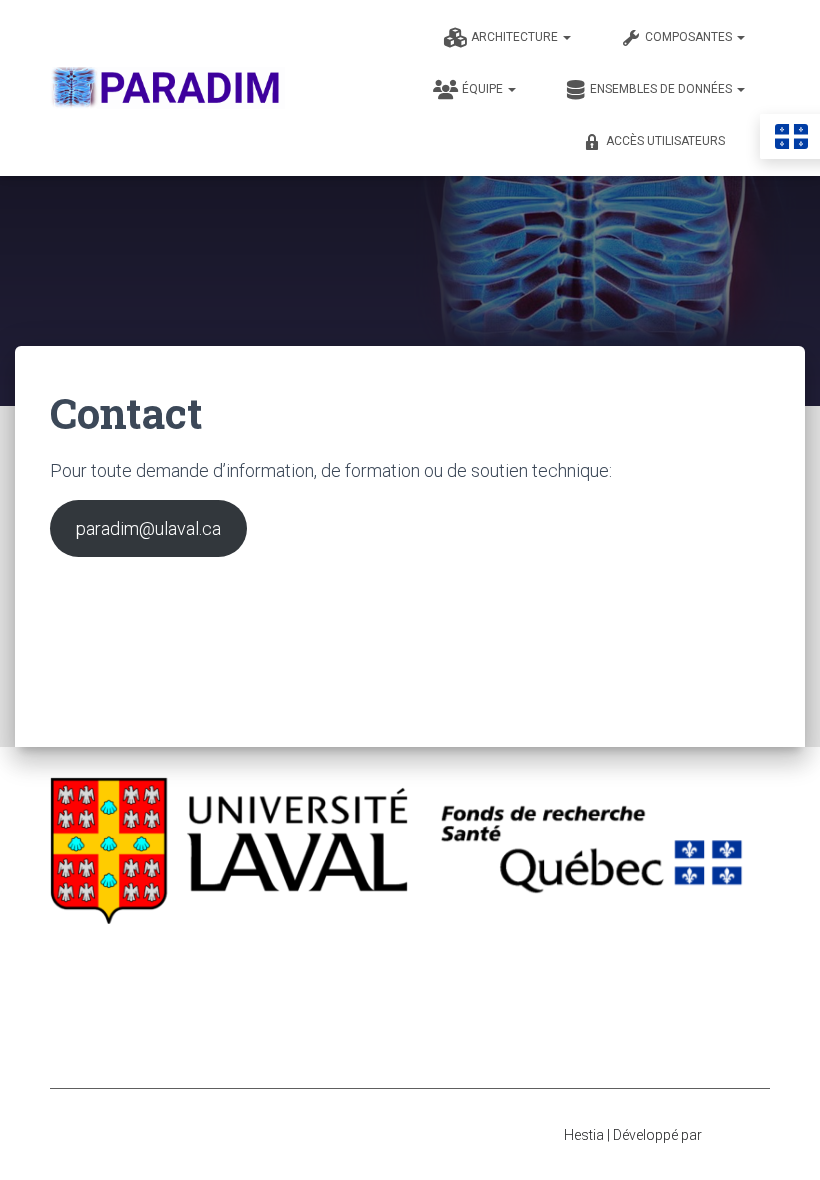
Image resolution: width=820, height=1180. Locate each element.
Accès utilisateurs (665, 141)
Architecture (516, 37)
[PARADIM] (167, 87)
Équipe (484, 89)
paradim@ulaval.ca (148, 528)
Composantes (690, 37)
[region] (410, 913)
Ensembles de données (662, 89)
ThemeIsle (737, 1135)
